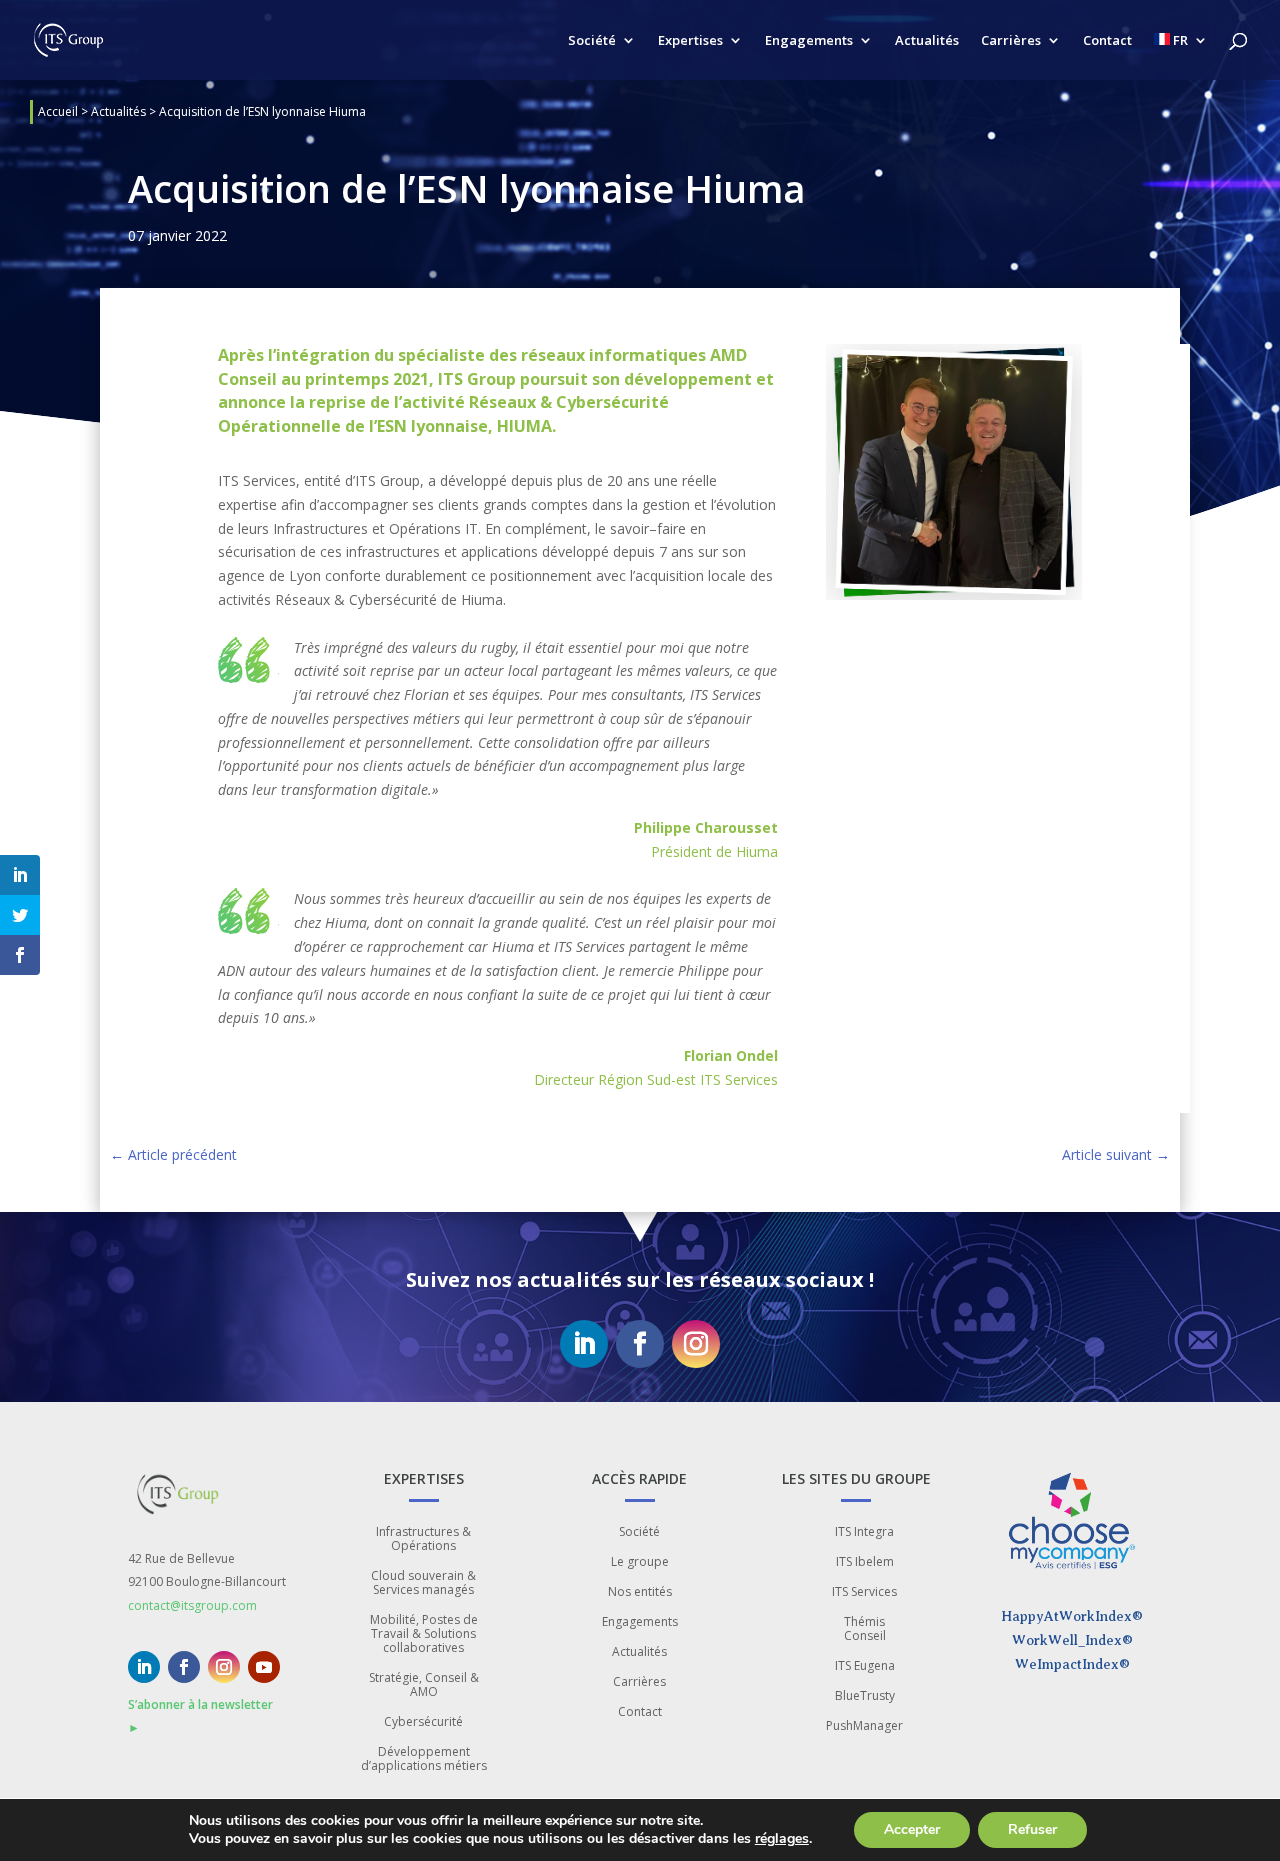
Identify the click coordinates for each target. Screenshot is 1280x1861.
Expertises (690, 41)
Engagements (809, 41)
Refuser (1032, 1829)
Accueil (58, 111)
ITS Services (864, 1592)
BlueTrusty (865, 1696)
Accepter (912, 1829)
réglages (782, 1839)
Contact (1107, 41)
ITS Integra (864, 1532)
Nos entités (640, 1592)
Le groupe (640, 1562)
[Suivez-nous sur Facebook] (640, 1344)
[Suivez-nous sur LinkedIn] (584, 1344)
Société (592, 41)
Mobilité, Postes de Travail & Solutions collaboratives (424, 1634)
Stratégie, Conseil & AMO (424, 1685)
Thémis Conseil (865, 1629)
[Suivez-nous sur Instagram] (696, 1344)
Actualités (927, 41)
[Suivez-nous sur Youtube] (264, 1667)
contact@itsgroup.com (192, 1605)
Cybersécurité (423, 1722)
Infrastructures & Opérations (423, 1539)
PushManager (864, 1726)
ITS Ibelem (865, 1562)
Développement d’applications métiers (424, 1759)
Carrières (1011, 41)
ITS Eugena (865, 1666)
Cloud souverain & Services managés (423, 1583)
